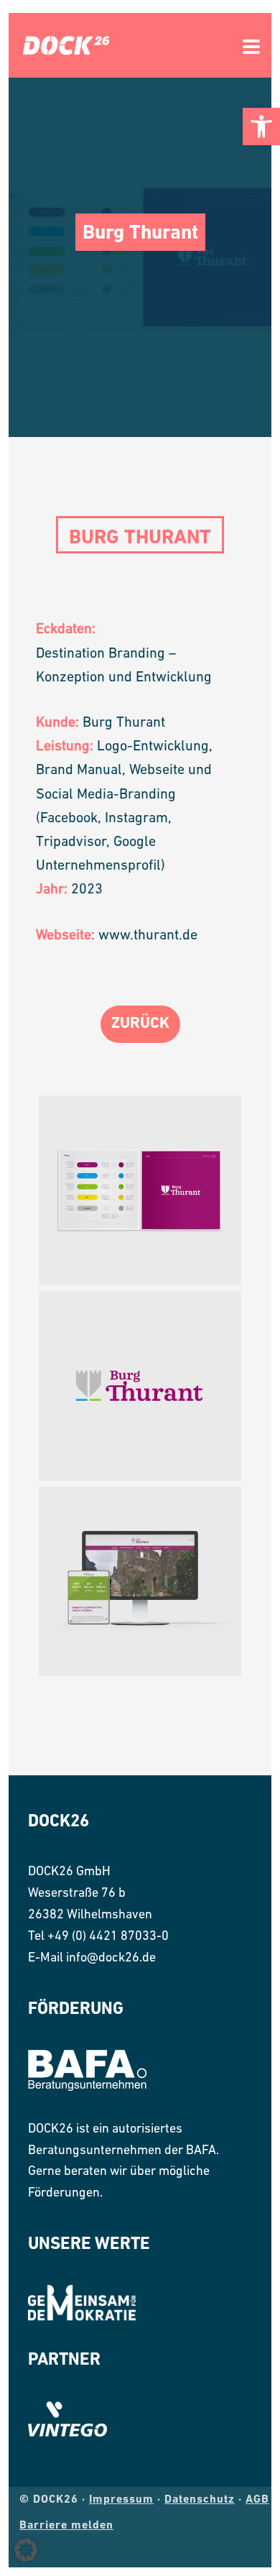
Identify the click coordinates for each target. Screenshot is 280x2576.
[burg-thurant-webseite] (140, 1581)
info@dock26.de (111, 1959)
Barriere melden (66, 2526)
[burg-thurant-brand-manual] (140, 1190)
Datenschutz (200, 2500)
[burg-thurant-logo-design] (140, 1386)
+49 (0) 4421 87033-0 (108, 1937)
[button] (261, 126)
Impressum (121, 2500)
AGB (257, 2500)
